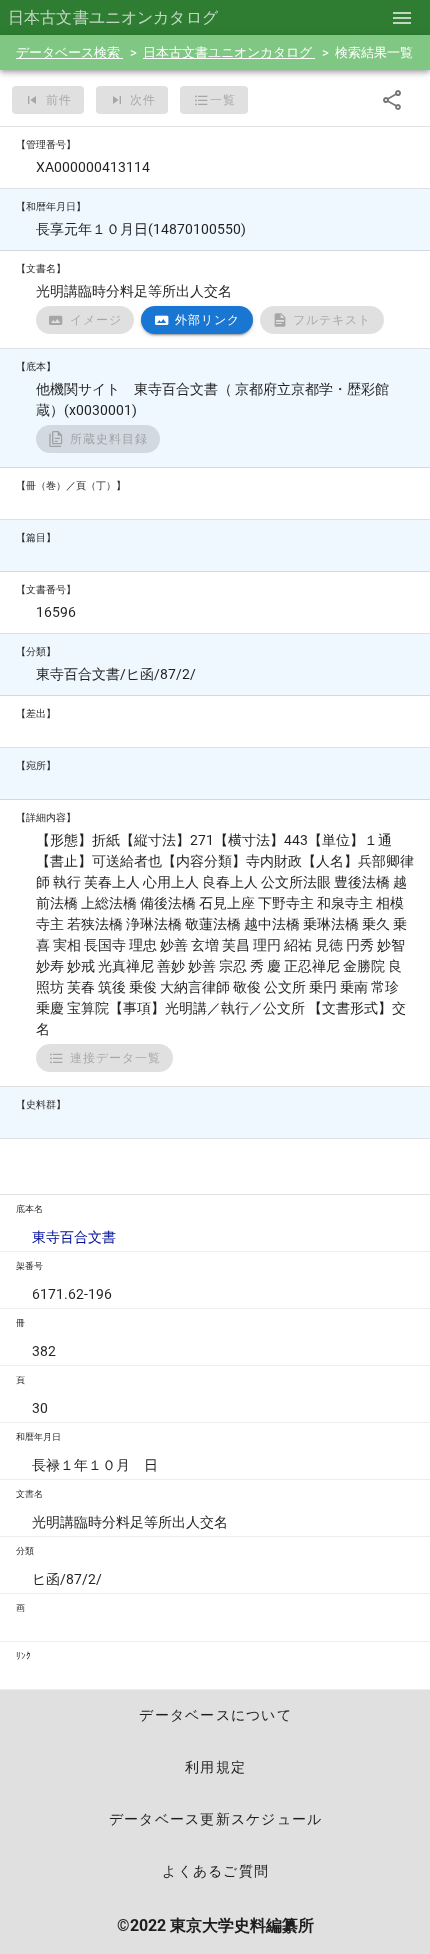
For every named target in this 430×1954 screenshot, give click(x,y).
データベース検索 (69, 52)
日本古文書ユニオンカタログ (229, 52)
